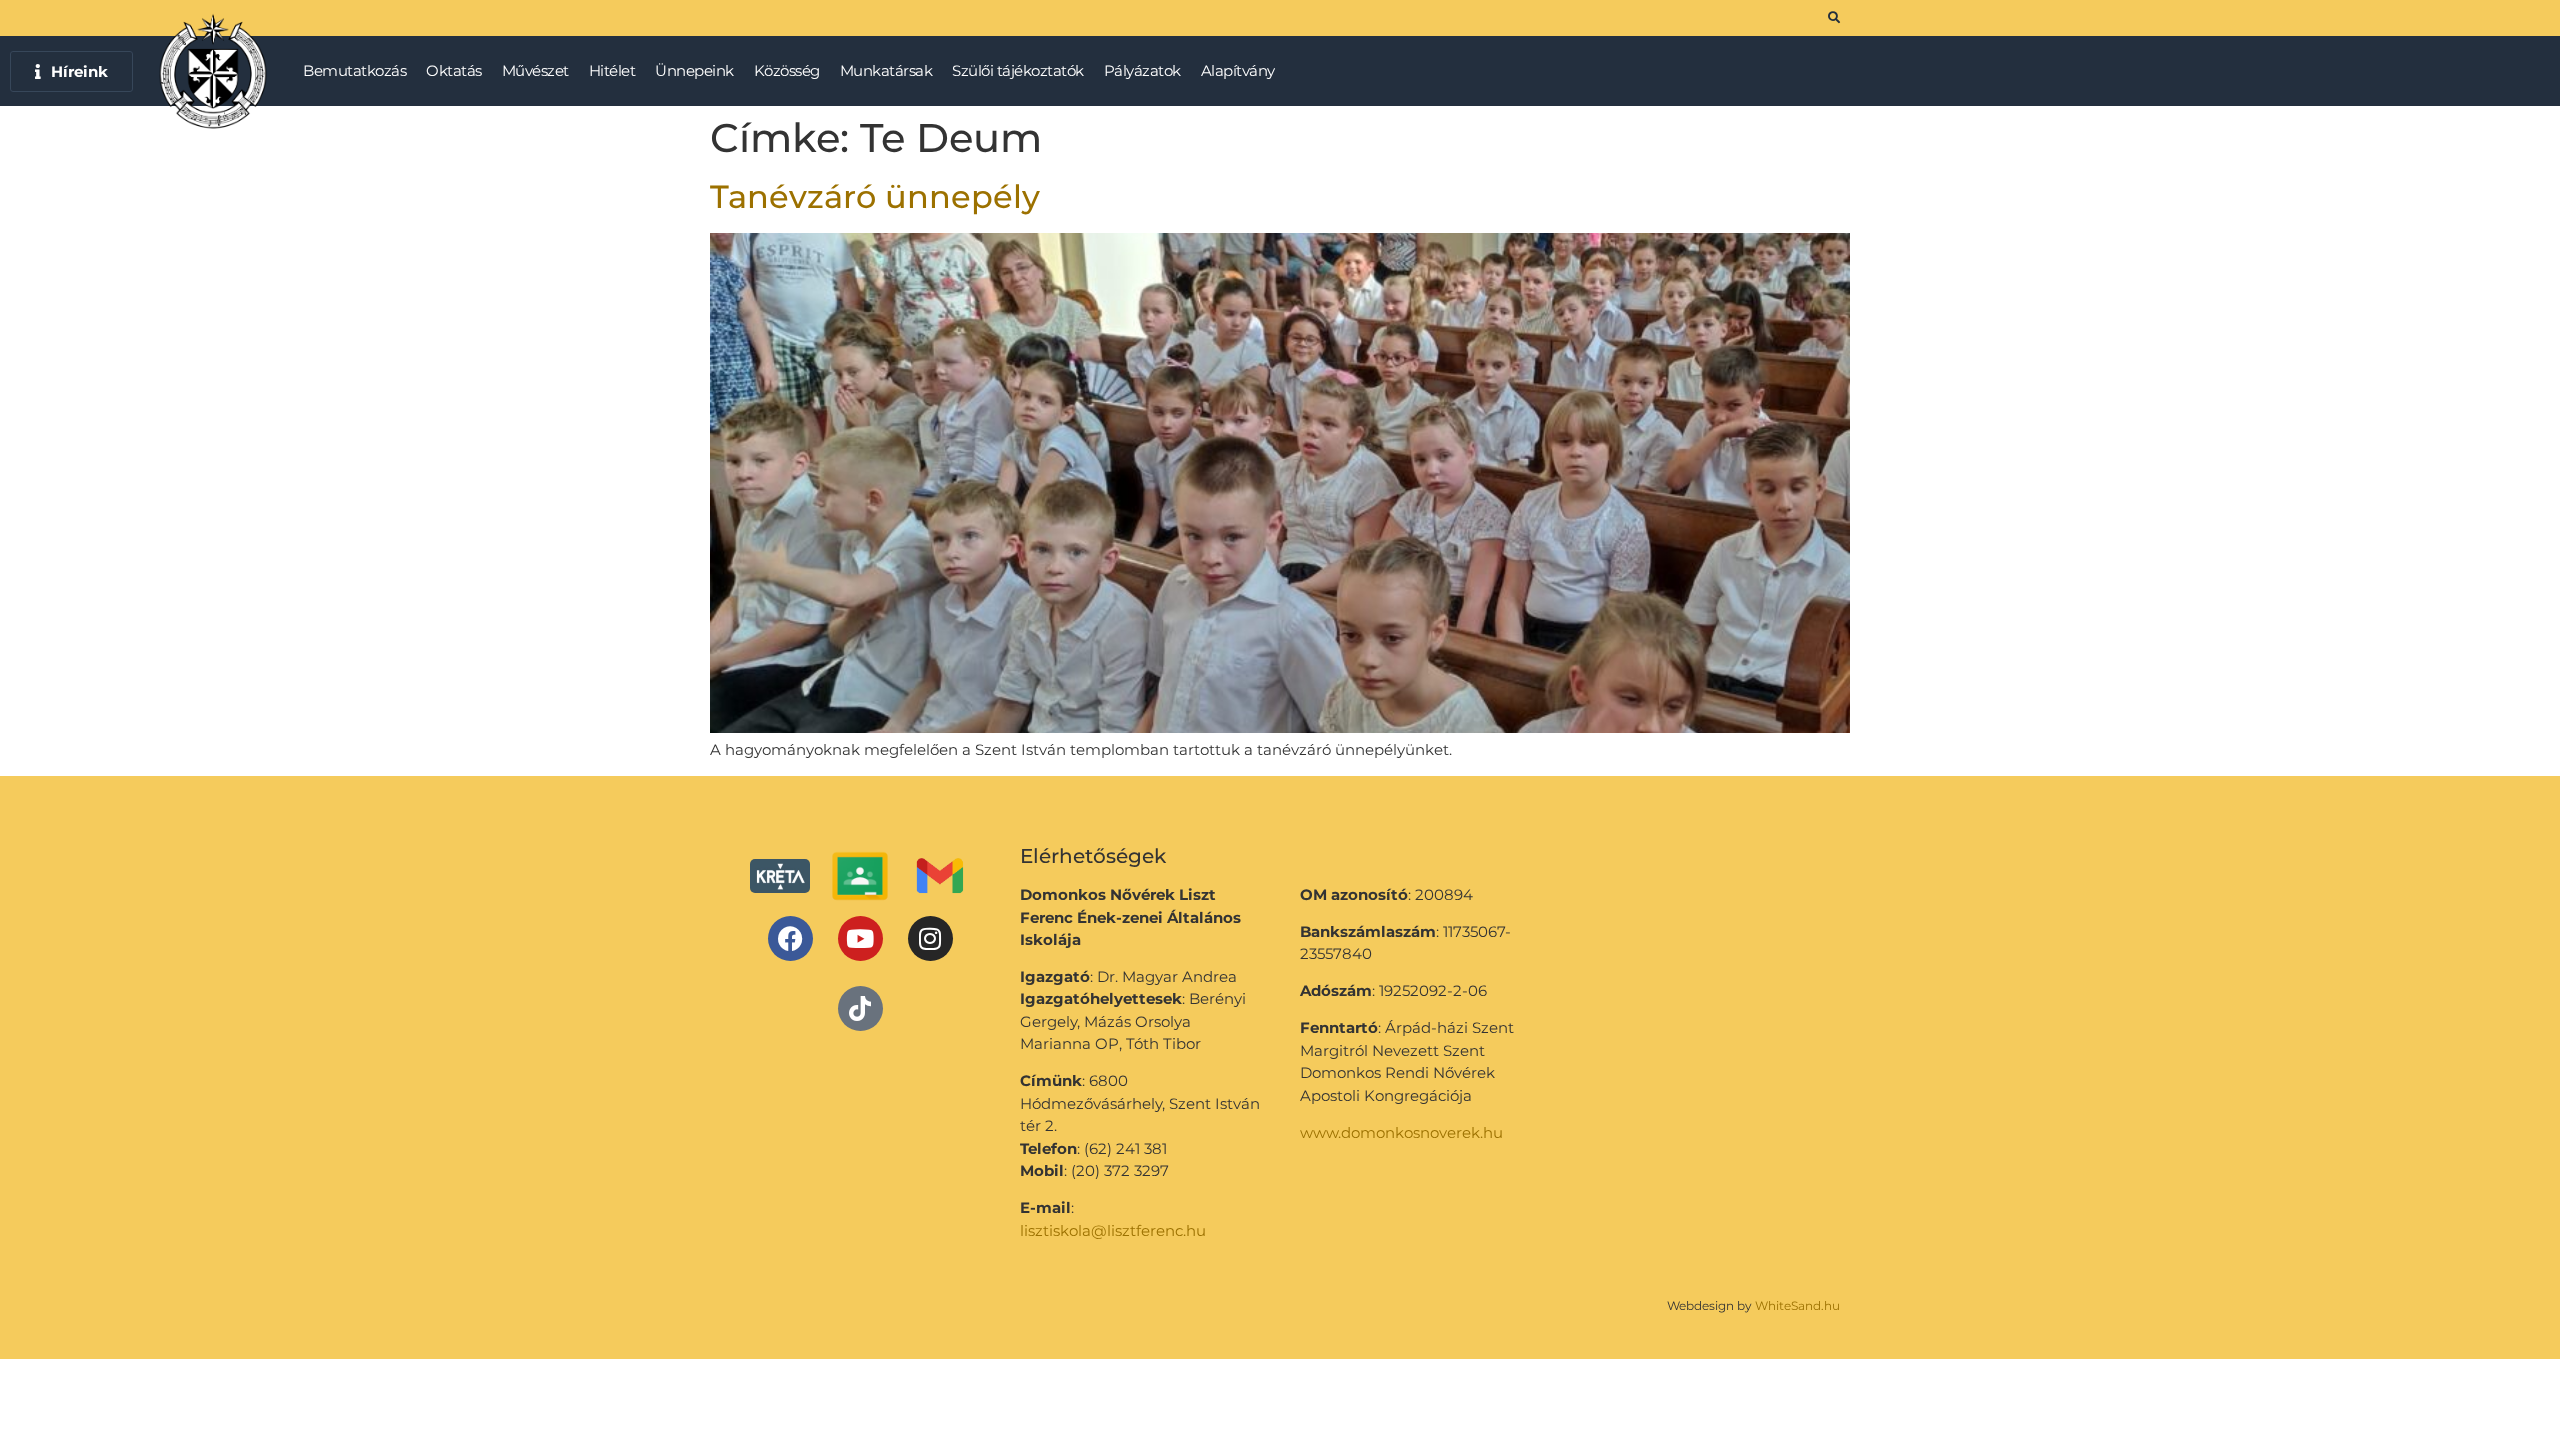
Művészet (535, 70)
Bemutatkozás (354, 70)
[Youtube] (860, 938)
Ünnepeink (694, 70)
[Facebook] (790, 938)
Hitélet (612, 70)
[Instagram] (930, 938)
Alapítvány (1238, 70)
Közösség (787, 70)
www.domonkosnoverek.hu (1401, 1132)
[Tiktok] (860, 1008)
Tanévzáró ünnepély (875, 196)
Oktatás (454, 70)
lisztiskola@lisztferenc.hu (1113, 1230)
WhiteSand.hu (1797, 1305)
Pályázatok (1142, 70)
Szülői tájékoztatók (1018, 70)
